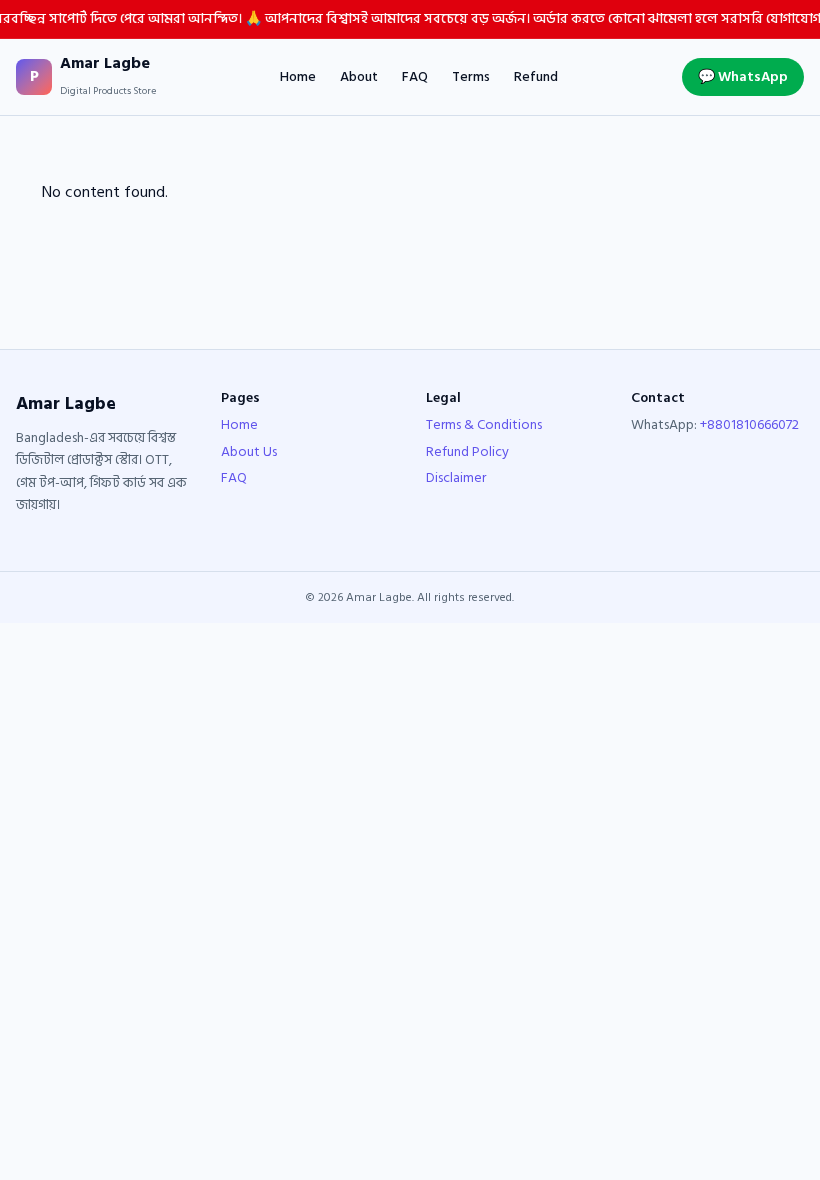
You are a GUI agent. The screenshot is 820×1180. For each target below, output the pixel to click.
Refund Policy (467, 451)
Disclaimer (456, 477)
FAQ (415, 77)
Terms (471, 77)
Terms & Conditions (484, 424)
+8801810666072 (749, 424)
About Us (249, 451)
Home (298, 77)
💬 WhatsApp (743, 76)
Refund (536, 77)
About (359, 77)
